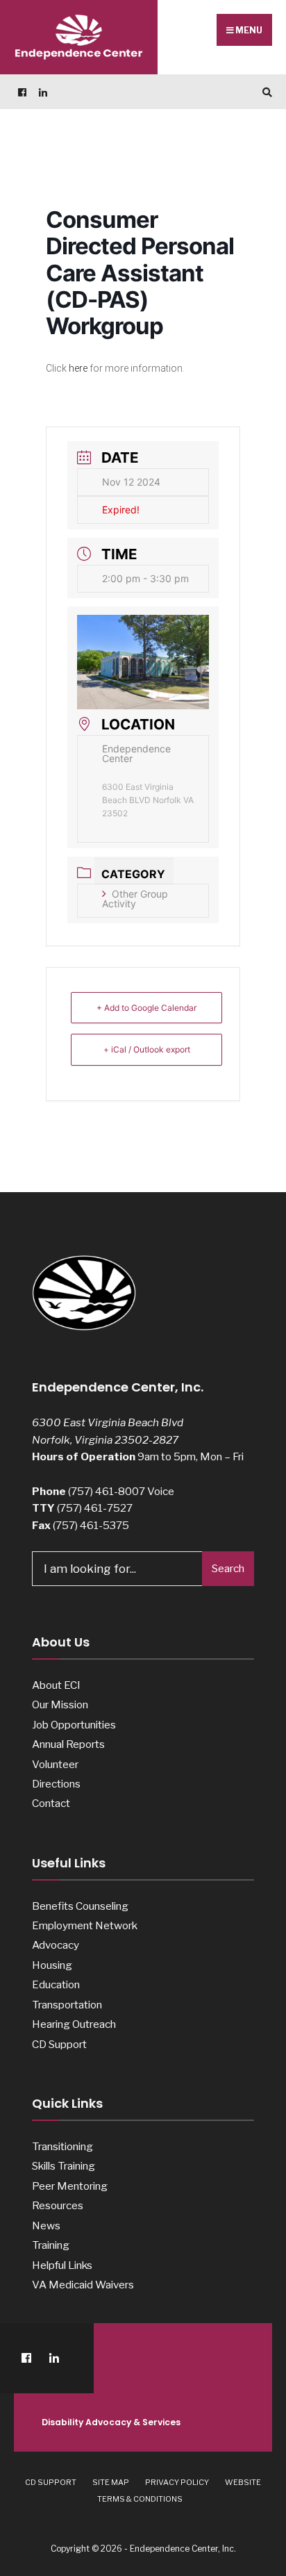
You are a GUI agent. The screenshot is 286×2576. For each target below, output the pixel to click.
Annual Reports (68, 1744)
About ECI (56, 1685)
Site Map (111, 2482)
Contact (51, 1803)
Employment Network (85, 1925)
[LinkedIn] (42, 92)
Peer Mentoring (70, 2186)
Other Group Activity (135, 899)
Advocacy (56, 1945)
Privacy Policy (177, 2482)
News (46, 2226)
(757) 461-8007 (107, 1491)
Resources (58, 2205)
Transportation (67, 2005)
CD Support (59, 2044)
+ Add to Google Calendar (146, 1008)
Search (228, 1569)
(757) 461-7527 (95, 1508)
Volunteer (55, 1764)
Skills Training (64, 2166)
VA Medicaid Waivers (83, 2285)
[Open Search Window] (265, 92)
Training (51, 2245)
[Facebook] (21, 92)
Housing (52, 1965)
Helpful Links (62, 2265)
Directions (56, 1784)
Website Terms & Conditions (179, 2491)
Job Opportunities (74, 1725)
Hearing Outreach (74, 2024)
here (78, 368)
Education (56, 1984)
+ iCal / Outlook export (147, 1049)
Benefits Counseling (80, 1906)
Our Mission (60, 1704)
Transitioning (62, 2146)
